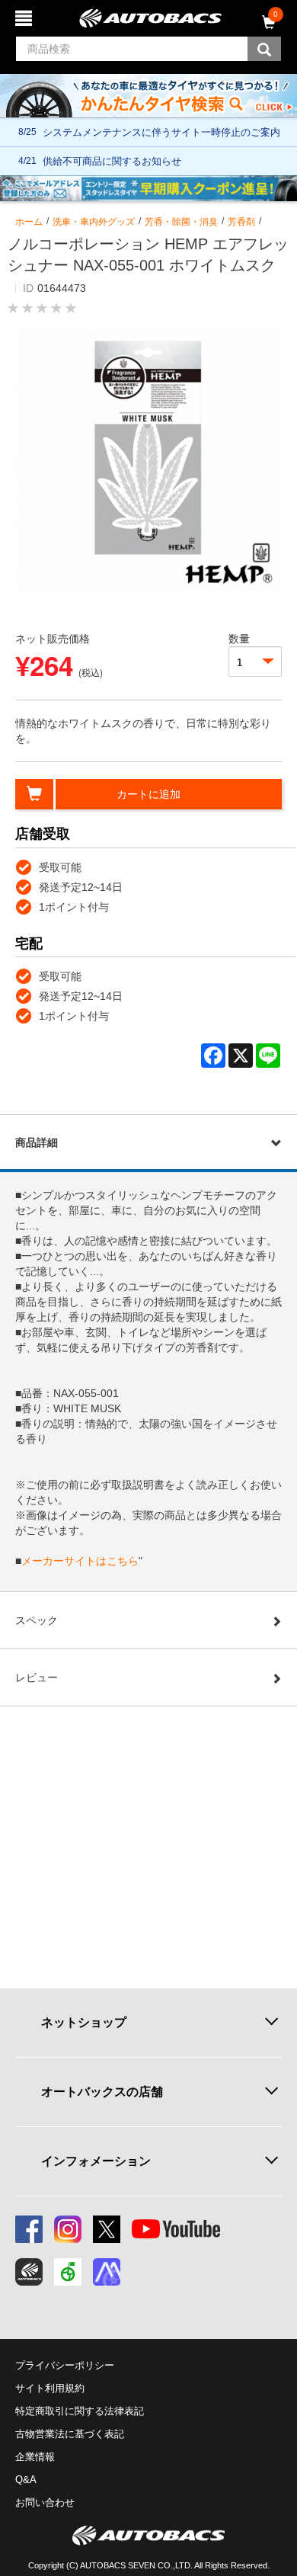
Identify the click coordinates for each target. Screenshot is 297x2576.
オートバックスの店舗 (102, 2092)
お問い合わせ (45, 2502)
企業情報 (35, 2457)
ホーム (29, 222)
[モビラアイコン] (107, 2272)
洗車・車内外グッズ (94, 222)
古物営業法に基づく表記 (70, 2434)
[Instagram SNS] (68, 2229)
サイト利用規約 (50, 2388)
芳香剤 (241, 222)
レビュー (37, 1677)
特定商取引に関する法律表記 (80, 2411)
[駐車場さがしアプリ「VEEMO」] (68, 2272)
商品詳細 (37, 1142)
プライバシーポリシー (65, 2365)
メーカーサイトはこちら (80, 1561)
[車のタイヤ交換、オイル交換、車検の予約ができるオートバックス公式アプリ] (29, 2272)
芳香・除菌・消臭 (181, 222)
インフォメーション (96, 2161)
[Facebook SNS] (29, 2229)
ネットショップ (84, 2022)
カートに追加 (148, 794)
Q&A (26, 2480)
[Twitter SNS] (107, 2229)
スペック (37, 1620)
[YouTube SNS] (176, 2229)
